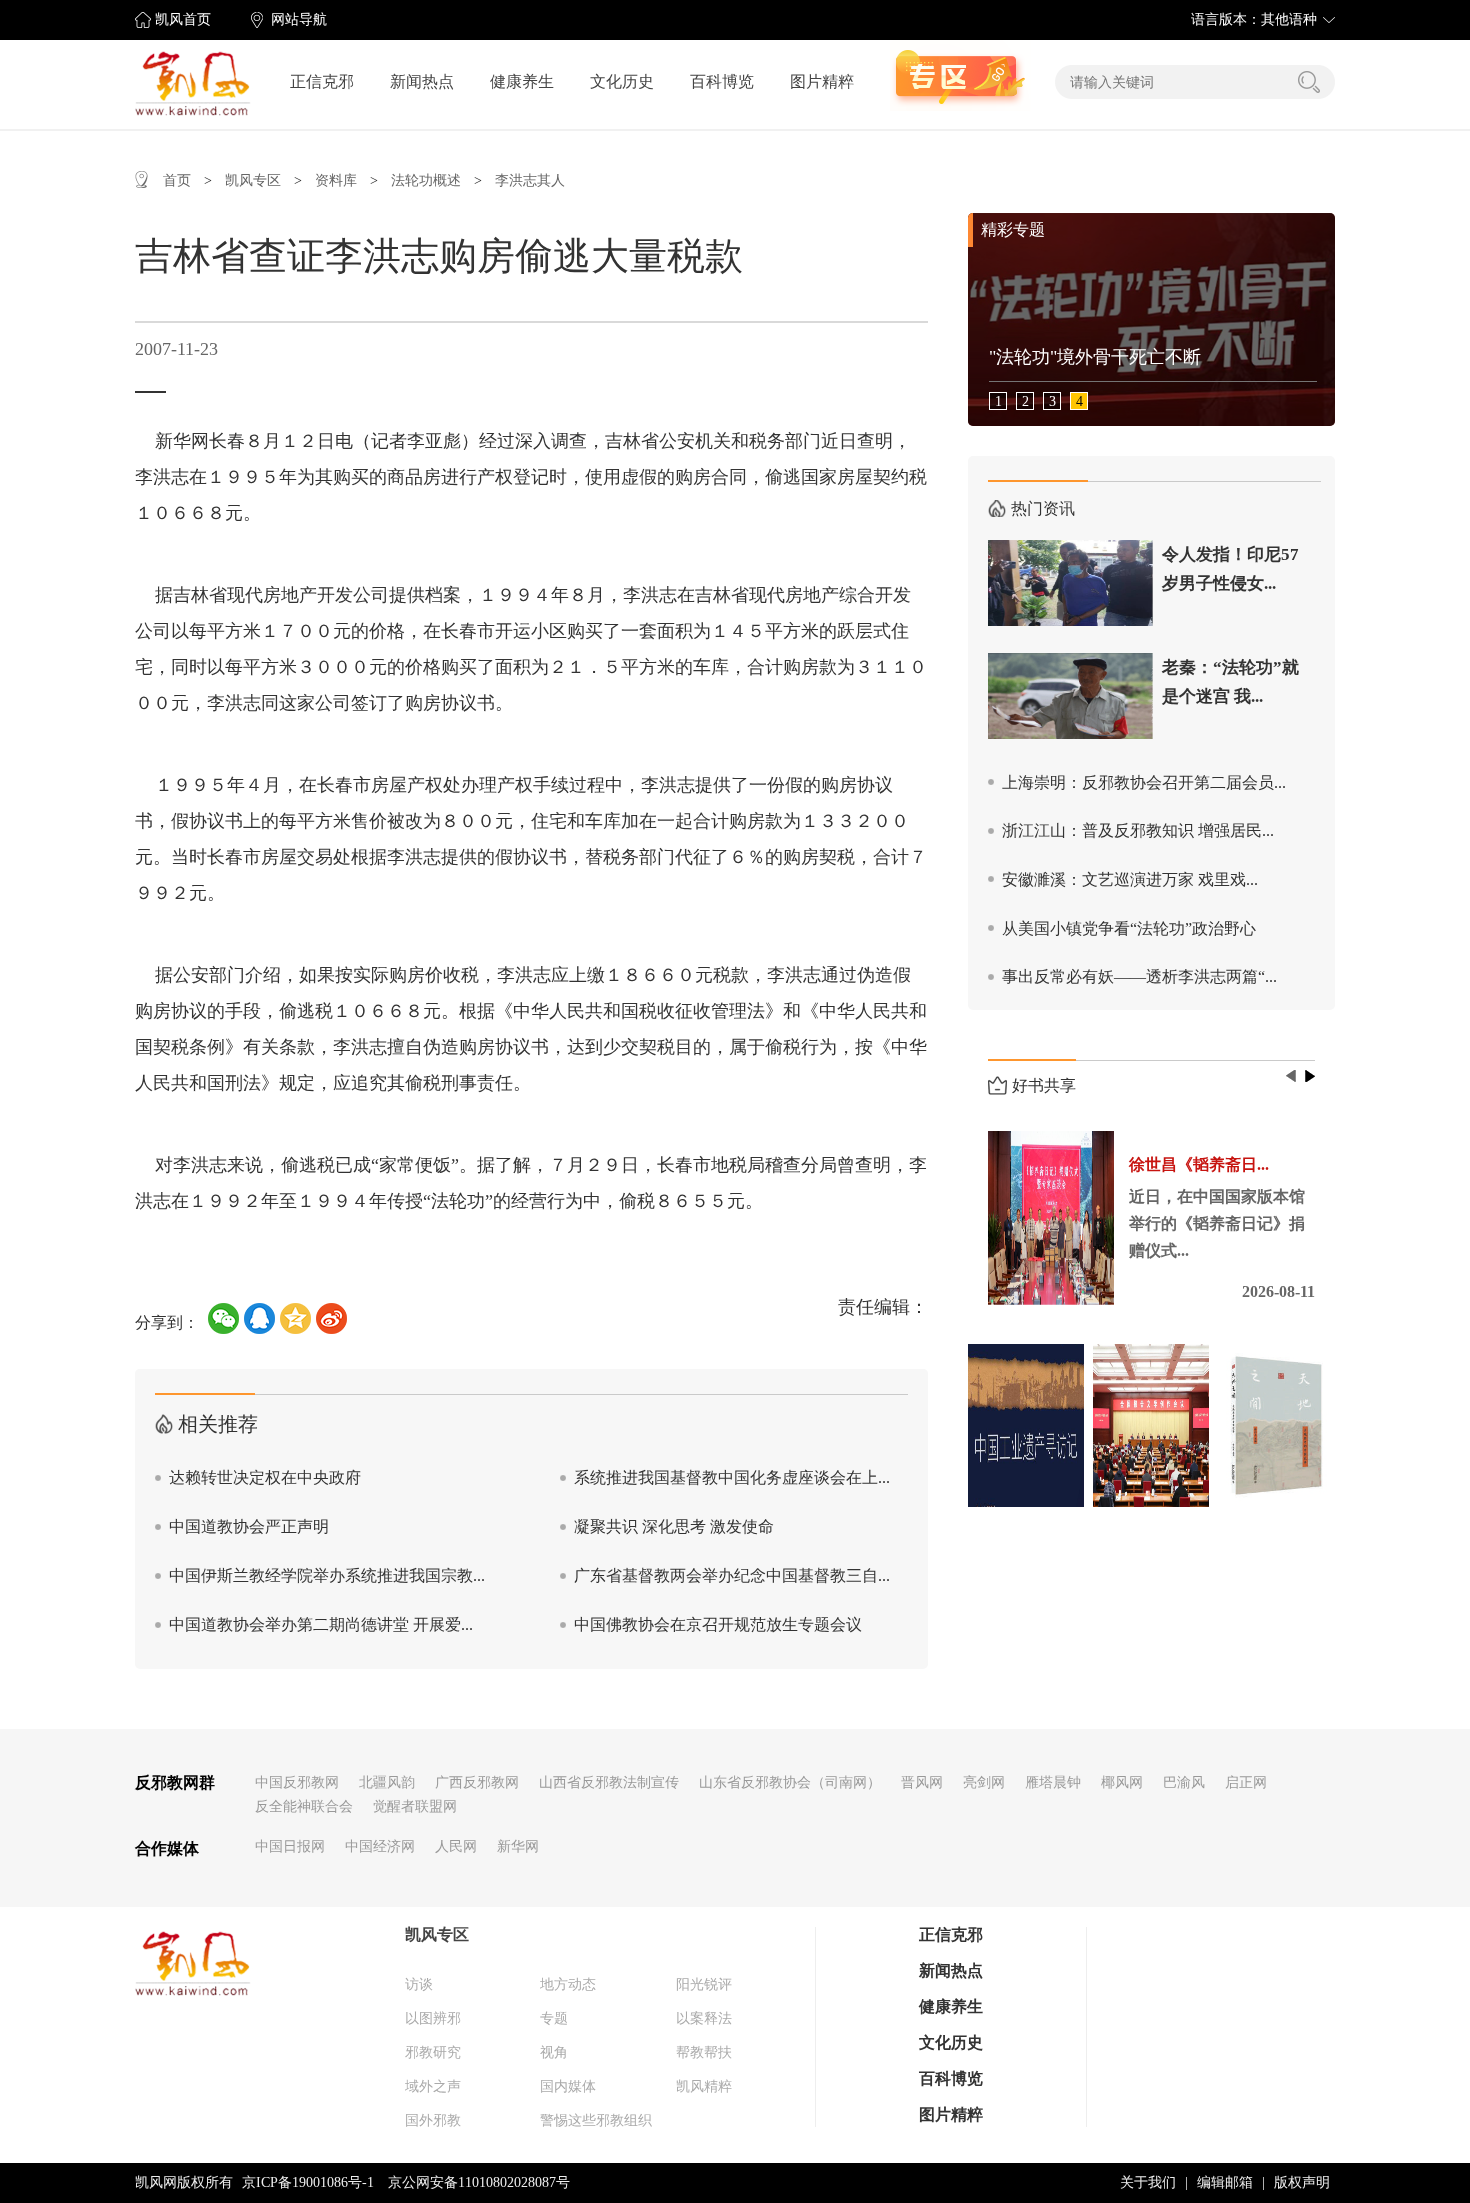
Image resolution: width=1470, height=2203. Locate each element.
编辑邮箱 (1225, 2182)
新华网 (518, 1846)
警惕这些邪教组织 (596, 2120)
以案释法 (704, 2018)
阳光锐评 (704, 1984)
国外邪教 (433, 2120)
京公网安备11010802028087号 (479, 2182)
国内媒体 (568, 2086)
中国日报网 (290, 1846)
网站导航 (299, 19)
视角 (554, 2052)
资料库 (336, 180)
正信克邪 (322, 81)
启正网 (1246, 1782)
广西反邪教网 (477, 1782)
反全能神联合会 (304, 1806)
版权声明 (1302, 2182)
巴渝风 (1184, 1782)
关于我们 (1148, 2182)
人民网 (456, 1846)
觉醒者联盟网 (415, 1806)
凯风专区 (253, 180)
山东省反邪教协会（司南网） (790, 1782)
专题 (554, 2018)
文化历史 (622, 81)
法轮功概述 (426, 180)
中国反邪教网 (297, 1782)
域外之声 (433, 2086)
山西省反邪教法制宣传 (609, 1782)
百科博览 (722, 81)
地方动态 (568, 1984)
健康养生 (522, 81)
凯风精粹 (704, 2086)
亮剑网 (984, 1782)
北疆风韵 (387, 1782)
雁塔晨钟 (1053, 1782)
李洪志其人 (530, 180)
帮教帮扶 (704, 2052)
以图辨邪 (433, 2018)
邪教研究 (433, 2052)
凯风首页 (183, 19)
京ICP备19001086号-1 (308, 2182)
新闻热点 (422, 81)
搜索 (1309, 82)
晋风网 (922, 1782)
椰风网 (1122, 1782)
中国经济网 (380, 1846)
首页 (177, 180)
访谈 (419, 1984)
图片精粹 (822, 81)
